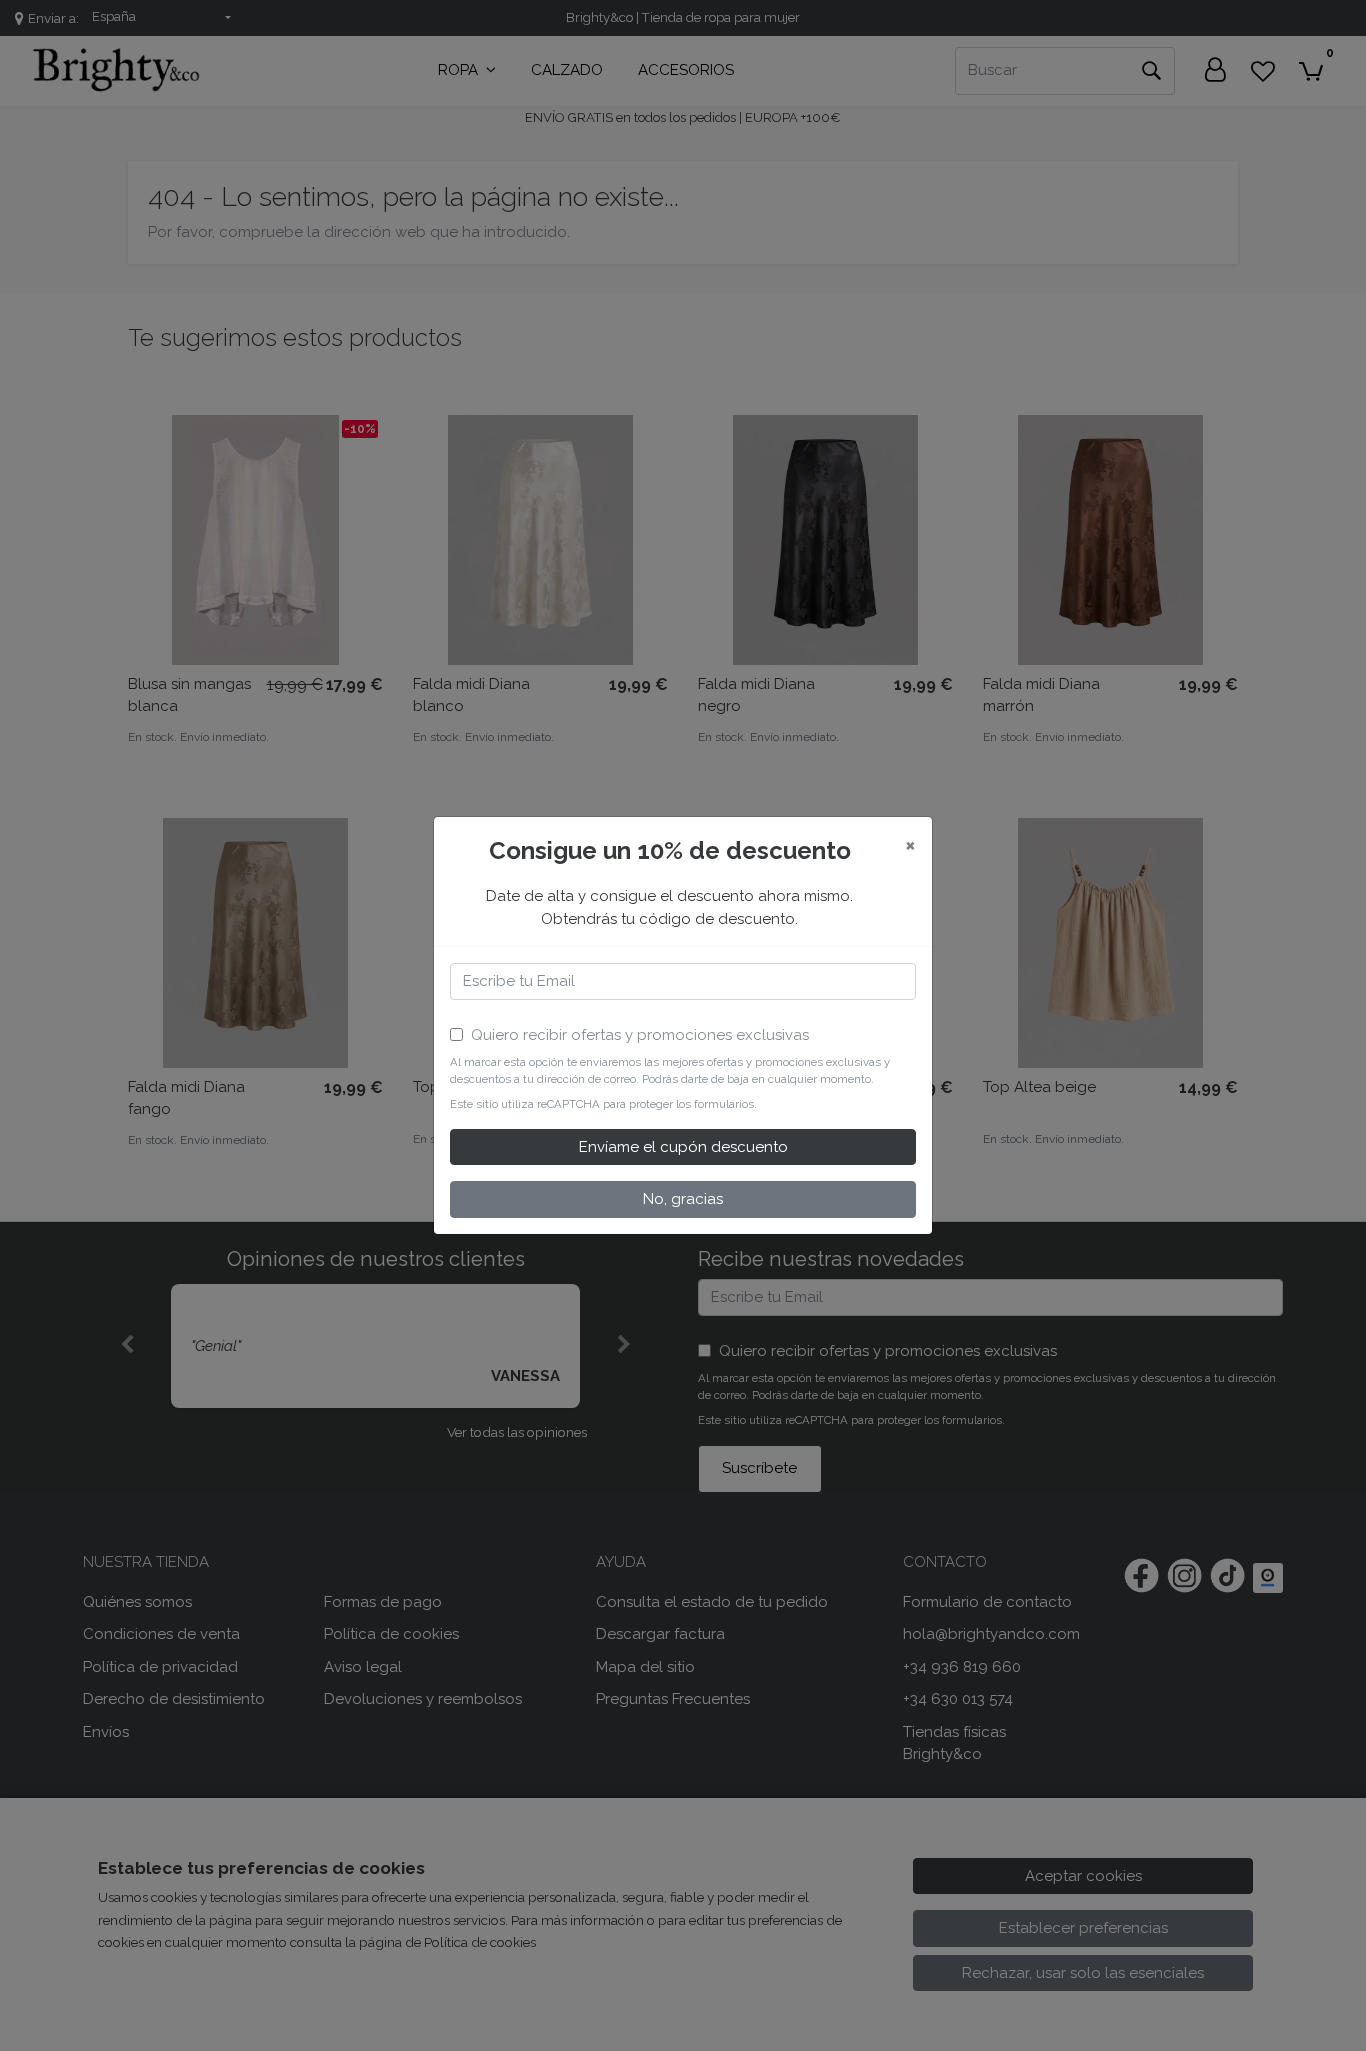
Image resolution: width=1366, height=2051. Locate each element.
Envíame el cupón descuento (683, 1147)
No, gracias (683, 1199)
